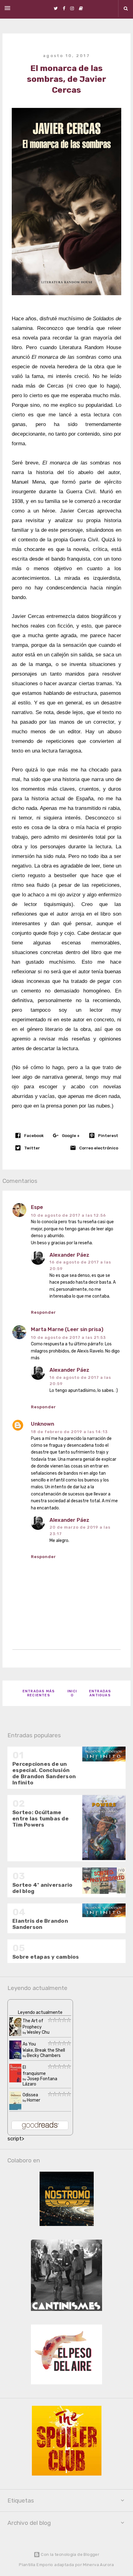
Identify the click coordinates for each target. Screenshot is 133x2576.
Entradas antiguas (100, 1693)
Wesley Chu (38, 2032)
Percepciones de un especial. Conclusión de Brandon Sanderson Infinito (44, 1773)
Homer (34, 2100)
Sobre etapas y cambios (46, 1957)
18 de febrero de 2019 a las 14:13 (69, 1432)
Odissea (30, 2095)
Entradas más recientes (39, 1693)
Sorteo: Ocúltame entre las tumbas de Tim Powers (41, 1819)
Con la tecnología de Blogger (70, 2554)
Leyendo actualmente (40, 2012)
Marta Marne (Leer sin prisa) (67, 1329)
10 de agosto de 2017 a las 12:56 (69, 1215)
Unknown (43, 1424)
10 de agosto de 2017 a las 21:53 (68, 1337)
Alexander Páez (69, 1255)
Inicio (72, 1693)
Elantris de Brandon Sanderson (40, 1924)
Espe (37, 1207)
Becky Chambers (44, 2056)
